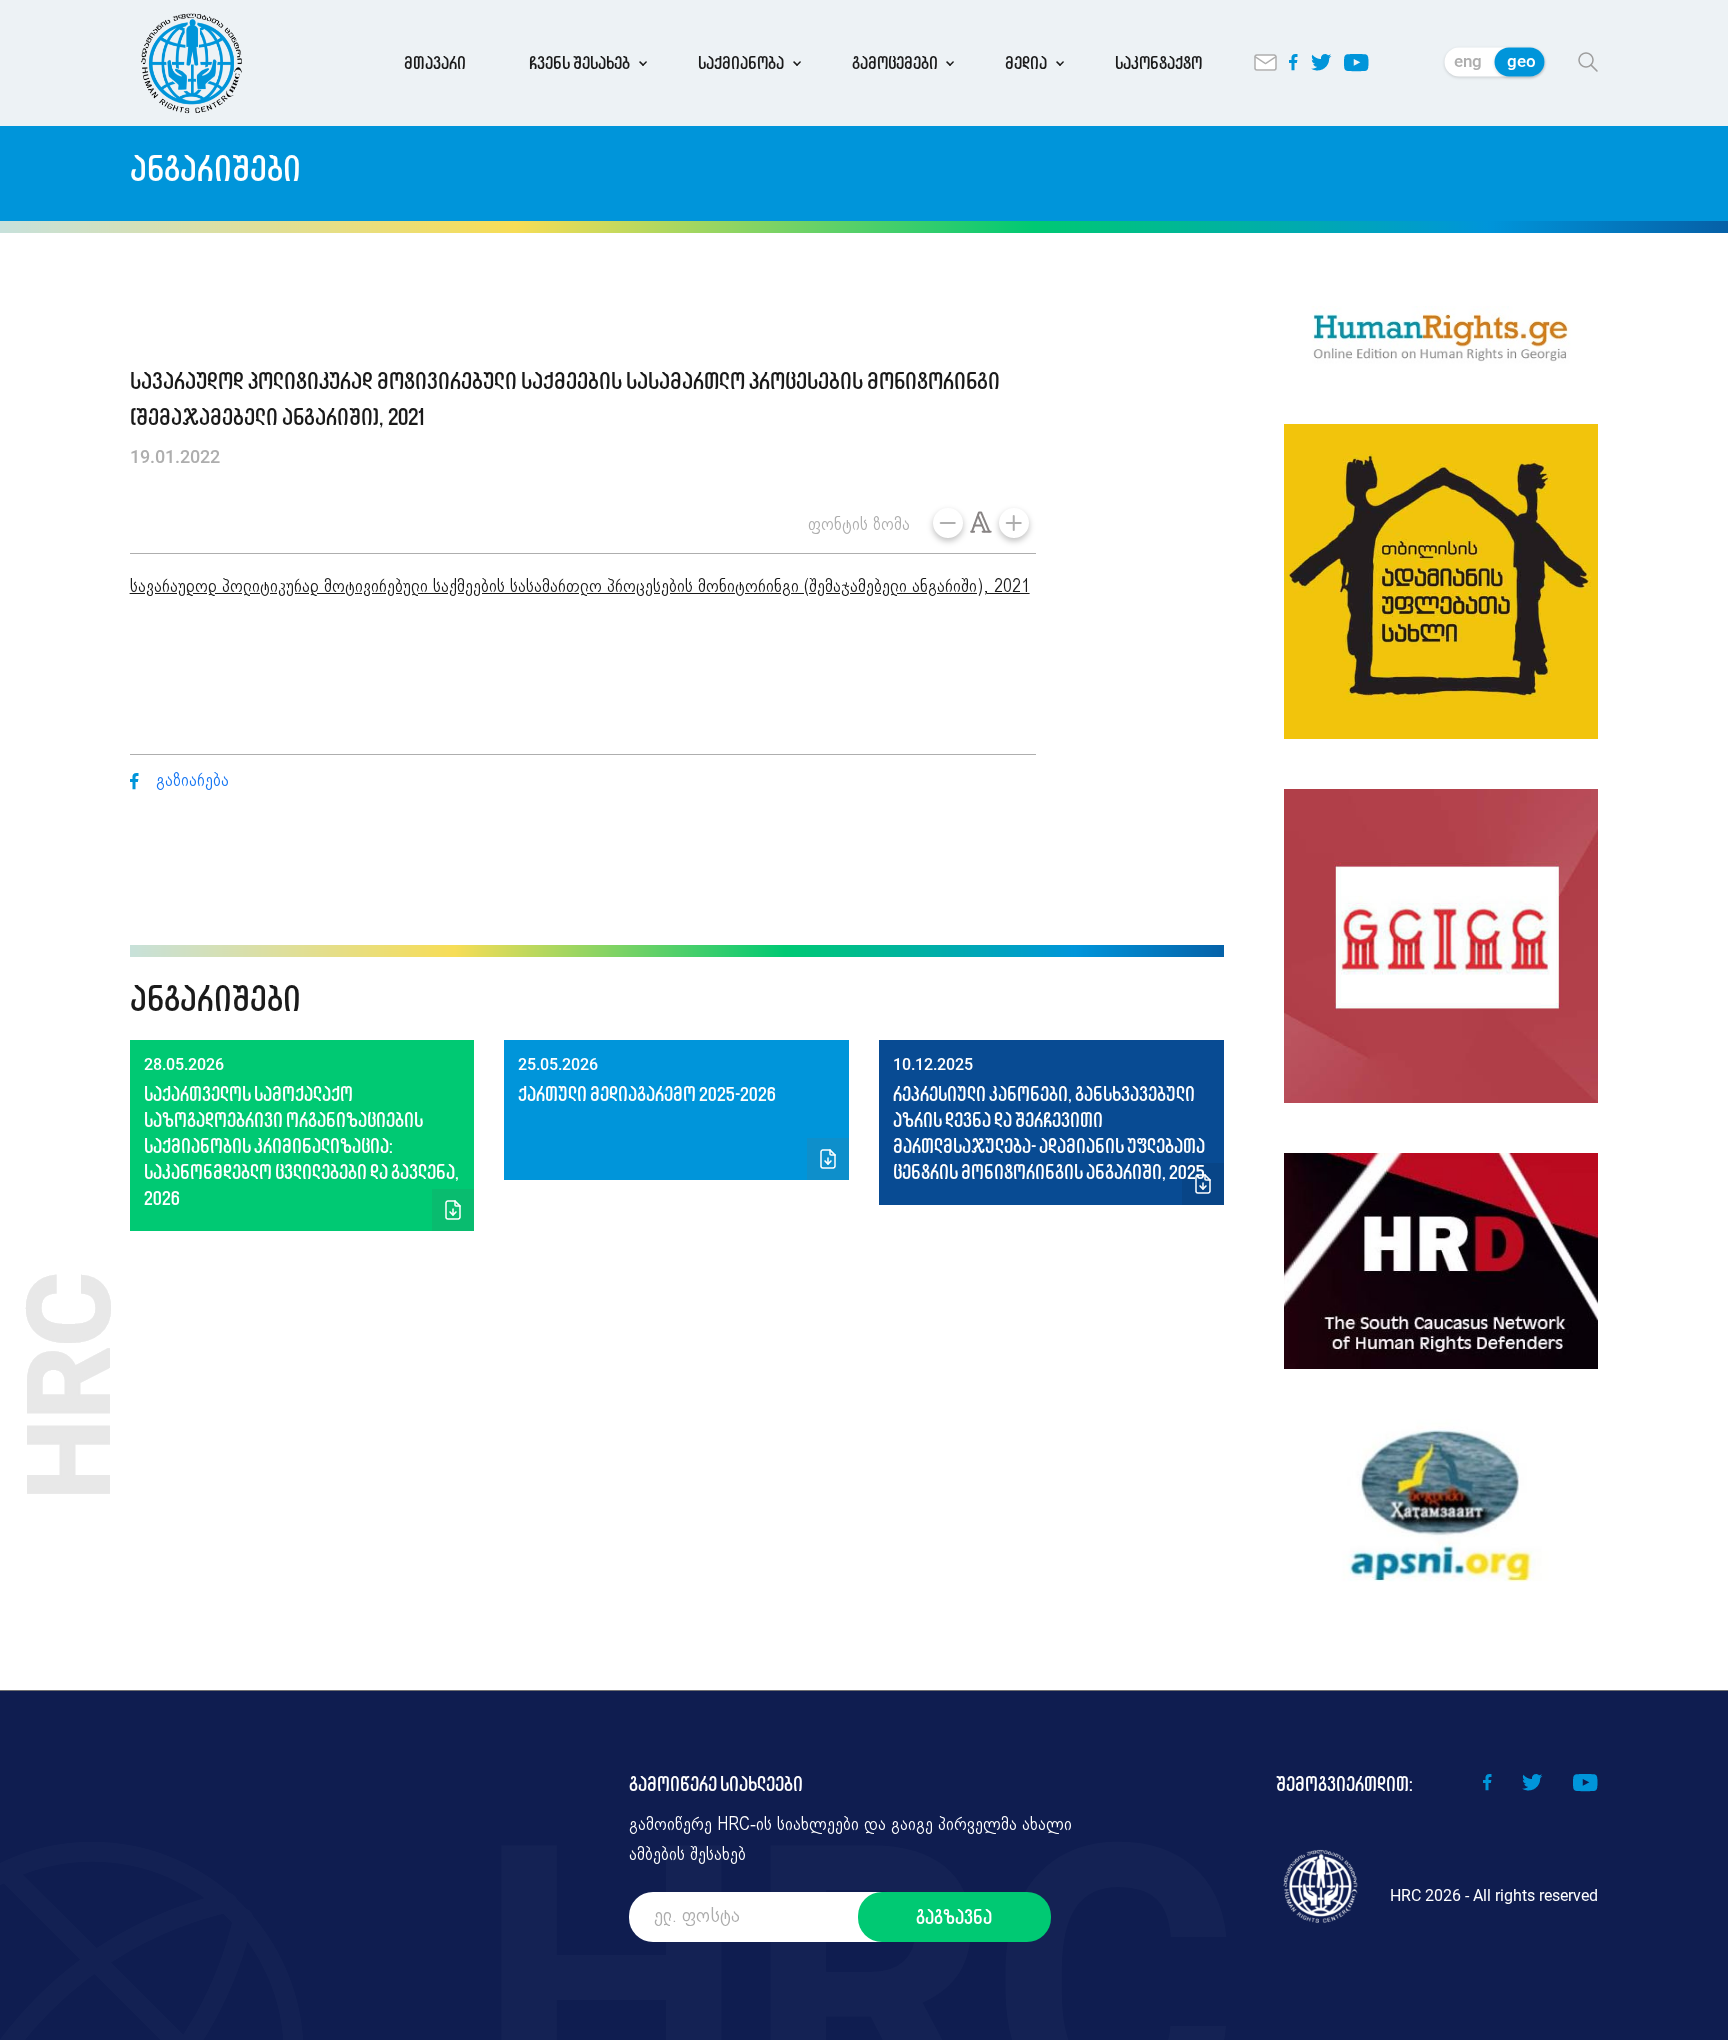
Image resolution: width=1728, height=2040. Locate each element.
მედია (1026, 63)
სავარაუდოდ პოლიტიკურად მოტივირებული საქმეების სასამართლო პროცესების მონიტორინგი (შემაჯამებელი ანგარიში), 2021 (580, 587)
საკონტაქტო (1158, 63)
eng (1468, 61)
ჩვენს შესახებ (579, 63)
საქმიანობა (741, 63)
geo (1521, 61)
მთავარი (435, 63)
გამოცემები (895, 63)
